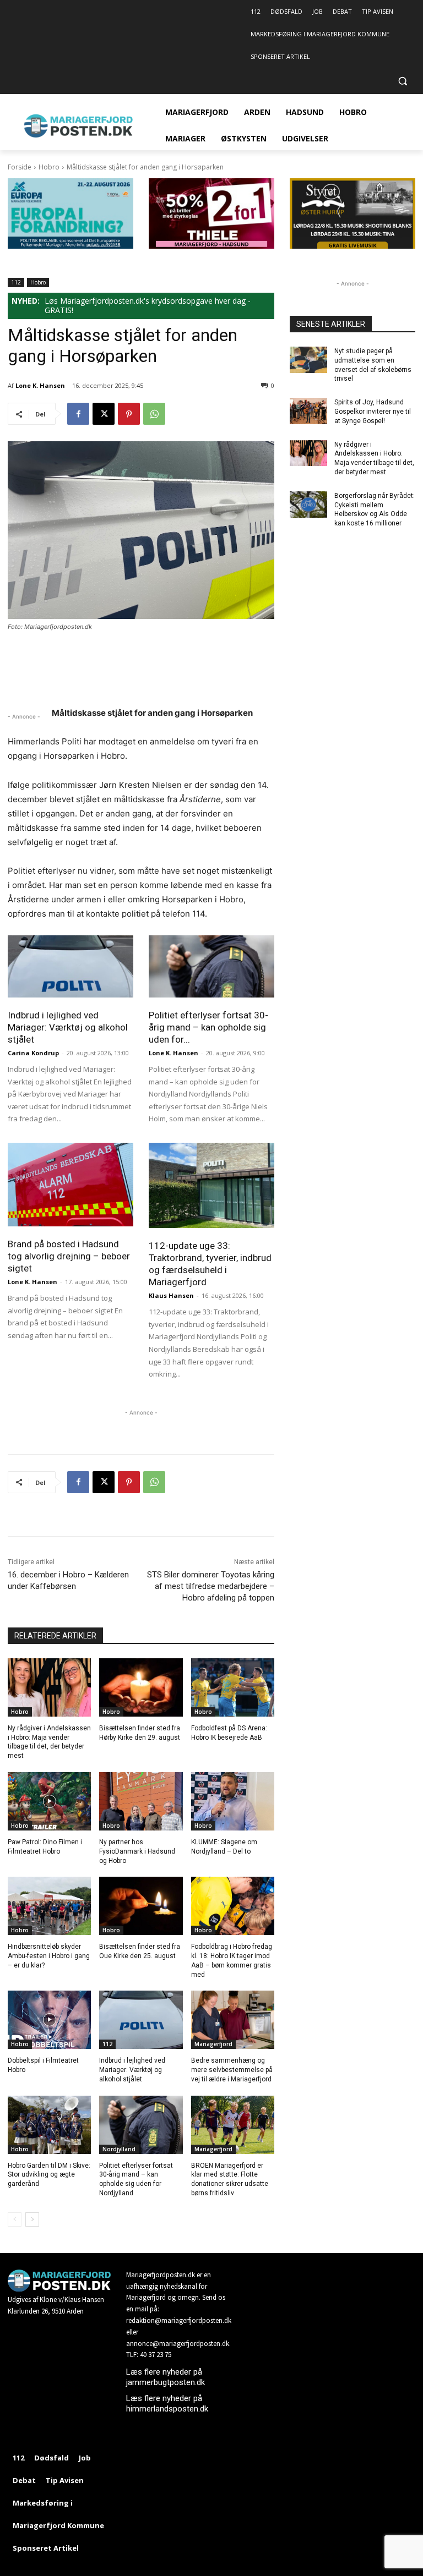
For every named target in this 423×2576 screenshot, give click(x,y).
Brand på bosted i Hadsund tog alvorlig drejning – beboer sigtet (69, 1256)
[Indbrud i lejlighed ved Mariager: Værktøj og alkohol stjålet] (70, 966)
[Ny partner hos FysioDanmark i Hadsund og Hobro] (141, 1801)
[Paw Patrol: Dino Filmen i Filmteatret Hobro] (49, 1801)
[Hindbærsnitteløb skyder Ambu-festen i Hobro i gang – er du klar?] (49, 1906)
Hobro (49, 167)
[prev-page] (15, 2219)
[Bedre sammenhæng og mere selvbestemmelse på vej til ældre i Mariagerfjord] (233, 2020)
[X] (104, 414)
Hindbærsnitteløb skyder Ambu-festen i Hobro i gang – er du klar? (49, 1956)
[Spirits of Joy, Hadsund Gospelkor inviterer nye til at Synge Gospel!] (308, 411)
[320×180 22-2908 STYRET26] (352, 246)
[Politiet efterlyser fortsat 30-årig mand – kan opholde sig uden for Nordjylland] (211, 966)
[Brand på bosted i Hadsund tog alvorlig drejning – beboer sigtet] (70, 1185)
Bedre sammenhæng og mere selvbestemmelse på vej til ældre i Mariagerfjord (232, 2070)
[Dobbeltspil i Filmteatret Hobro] (49, 2020)
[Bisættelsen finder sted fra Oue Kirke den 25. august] (141, 1906)
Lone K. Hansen (40, 385)
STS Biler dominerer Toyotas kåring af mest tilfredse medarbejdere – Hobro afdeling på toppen (211, 1586)
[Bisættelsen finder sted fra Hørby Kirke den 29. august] (141, 1687)
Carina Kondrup (33, 1053)
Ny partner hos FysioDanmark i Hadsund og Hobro (137, 1851)
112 (16, 282)
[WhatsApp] (154, 414)
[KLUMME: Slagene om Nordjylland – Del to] (233, 1801)
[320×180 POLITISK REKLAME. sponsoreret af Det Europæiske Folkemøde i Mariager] (70, 246)
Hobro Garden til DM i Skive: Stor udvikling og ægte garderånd (49, 2175)
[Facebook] (78, 414)
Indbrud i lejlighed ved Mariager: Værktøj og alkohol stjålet (68, 1027)
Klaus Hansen (171, 1295)
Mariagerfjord (213, 2044)
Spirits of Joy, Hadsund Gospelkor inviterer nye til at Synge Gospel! (373, 412)
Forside (20, 167)
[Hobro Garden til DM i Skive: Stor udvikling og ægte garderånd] (49, 2125)
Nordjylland (119, 2149)
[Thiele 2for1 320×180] (211, 246)
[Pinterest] (129, 414)
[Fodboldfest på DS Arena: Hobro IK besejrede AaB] (233, 1687)
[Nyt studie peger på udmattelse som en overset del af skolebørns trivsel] (308, 360)
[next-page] (32, 2219)
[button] (402, 81)
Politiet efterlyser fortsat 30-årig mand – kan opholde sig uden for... (208, 1027)
